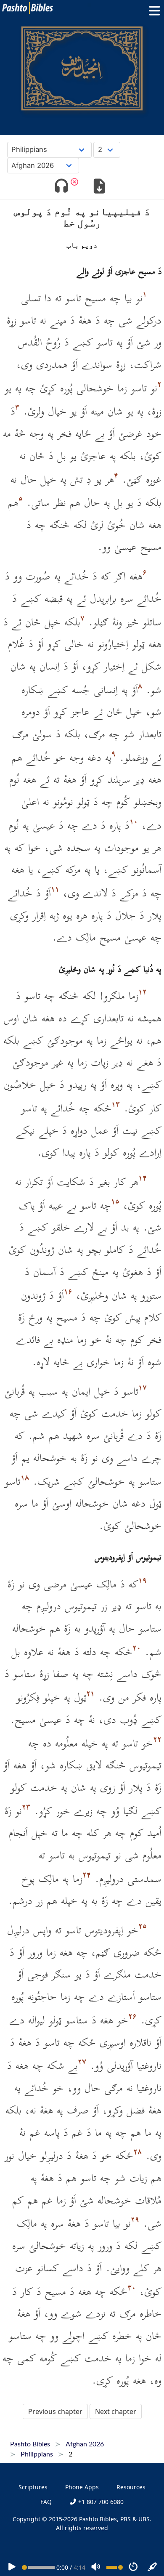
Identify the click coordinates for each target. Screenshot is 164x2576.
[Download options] (99, 187)
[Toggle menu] (153, 11)
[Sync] (153, 2567)
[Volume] (96, 2567)
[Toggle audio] (61, 187)
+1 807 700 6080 (100, 2502)
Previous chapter (55, 2411)
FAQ (46, 2502)
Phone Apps (82, 2487)
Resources (131, 2487)
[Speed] (133, 2567)
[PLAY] (12, 2567)
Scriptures (33, 2487)
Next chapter (116, 2411)
